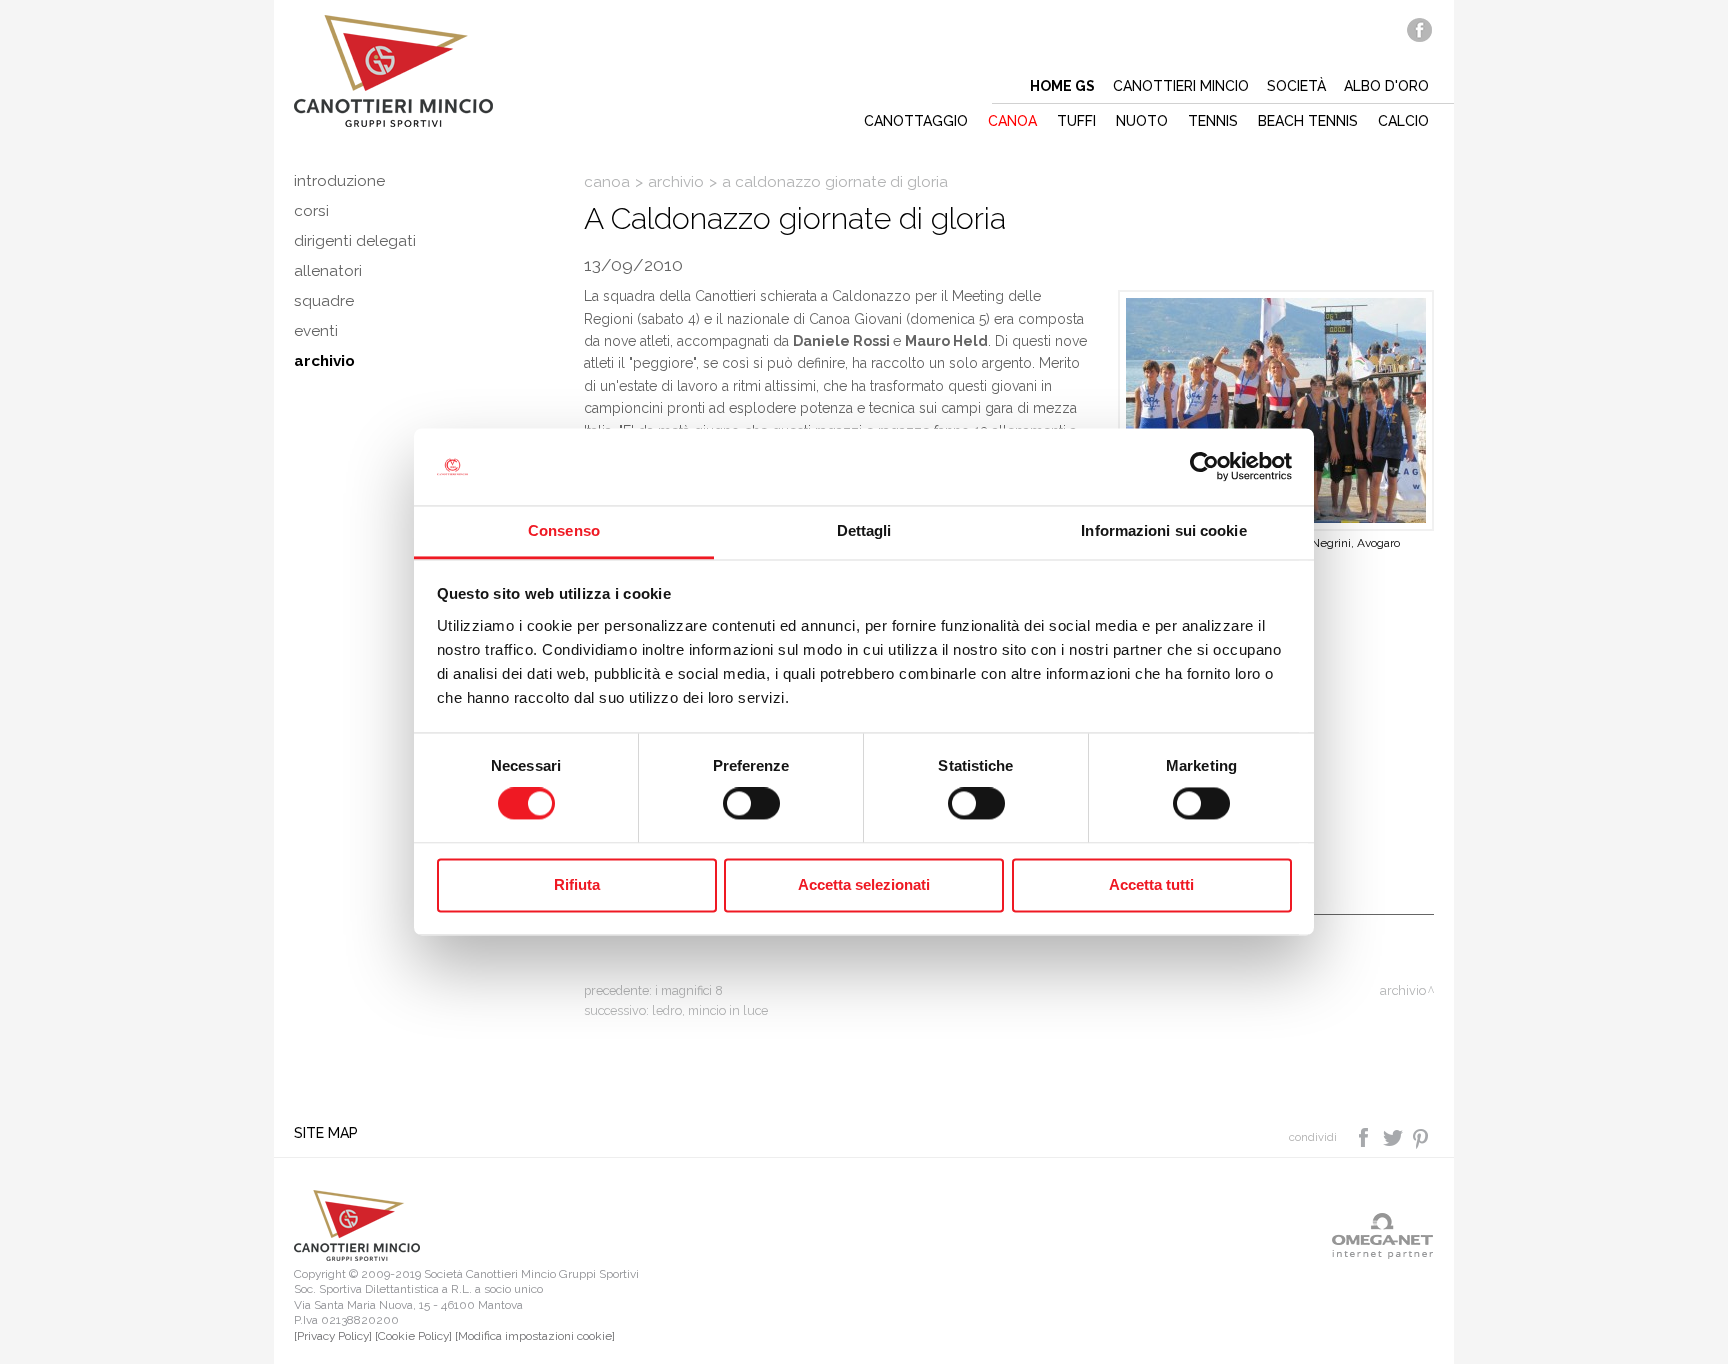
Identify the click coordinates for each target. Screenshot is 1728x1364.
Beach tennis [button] (1308, 121)
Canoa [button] (1012, 121)
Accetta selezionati (864, 884)
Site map (326, 1133)
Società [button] (1296, 86)
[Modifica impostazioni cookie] (535, 1336)
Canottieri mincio (1181, 86)
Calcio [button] (1403, 121)
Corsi (311, 211)
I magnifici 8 (689, 990)
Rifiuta (577, 884)
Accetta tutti (1151, 884)
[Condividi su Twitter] (1394, 1136)
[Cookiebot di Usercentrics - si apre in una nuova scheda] (1204, 467)
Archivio (324, 361)
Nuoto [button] (1142, 121)
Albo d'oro (1386, 86)
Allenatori (328, 271)
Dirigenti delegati (355, 241)
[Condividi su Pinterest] (1421, 1136)
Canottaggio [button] (916, 121)
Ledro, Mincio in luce (710, 1010)
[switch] (751, 804)
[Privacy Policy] (333, 1336)
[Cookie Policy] (413, 1336)
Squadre (324, 301)
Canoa (607, 182)
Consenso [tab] (564, 530)
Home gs (1062, 86)
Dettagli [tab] (864, 530)
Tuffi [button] (1076, 121)
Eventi (316, 331)
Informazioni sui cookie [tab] (1163, 530)
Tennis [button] (1213, 121)
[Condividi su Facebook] (1365, 1136)
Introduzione (339, 181)
